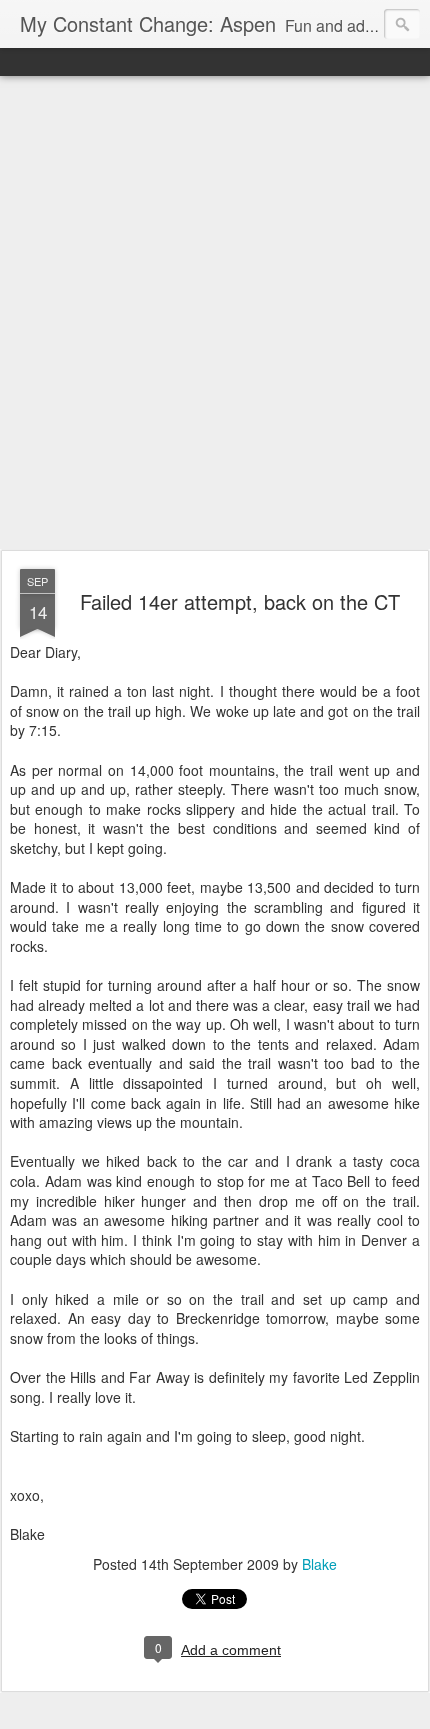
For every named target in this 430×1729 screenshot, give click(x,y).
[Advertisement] (215, 314)
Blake (319, 1564)
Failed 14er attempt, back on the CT (240, 601)
